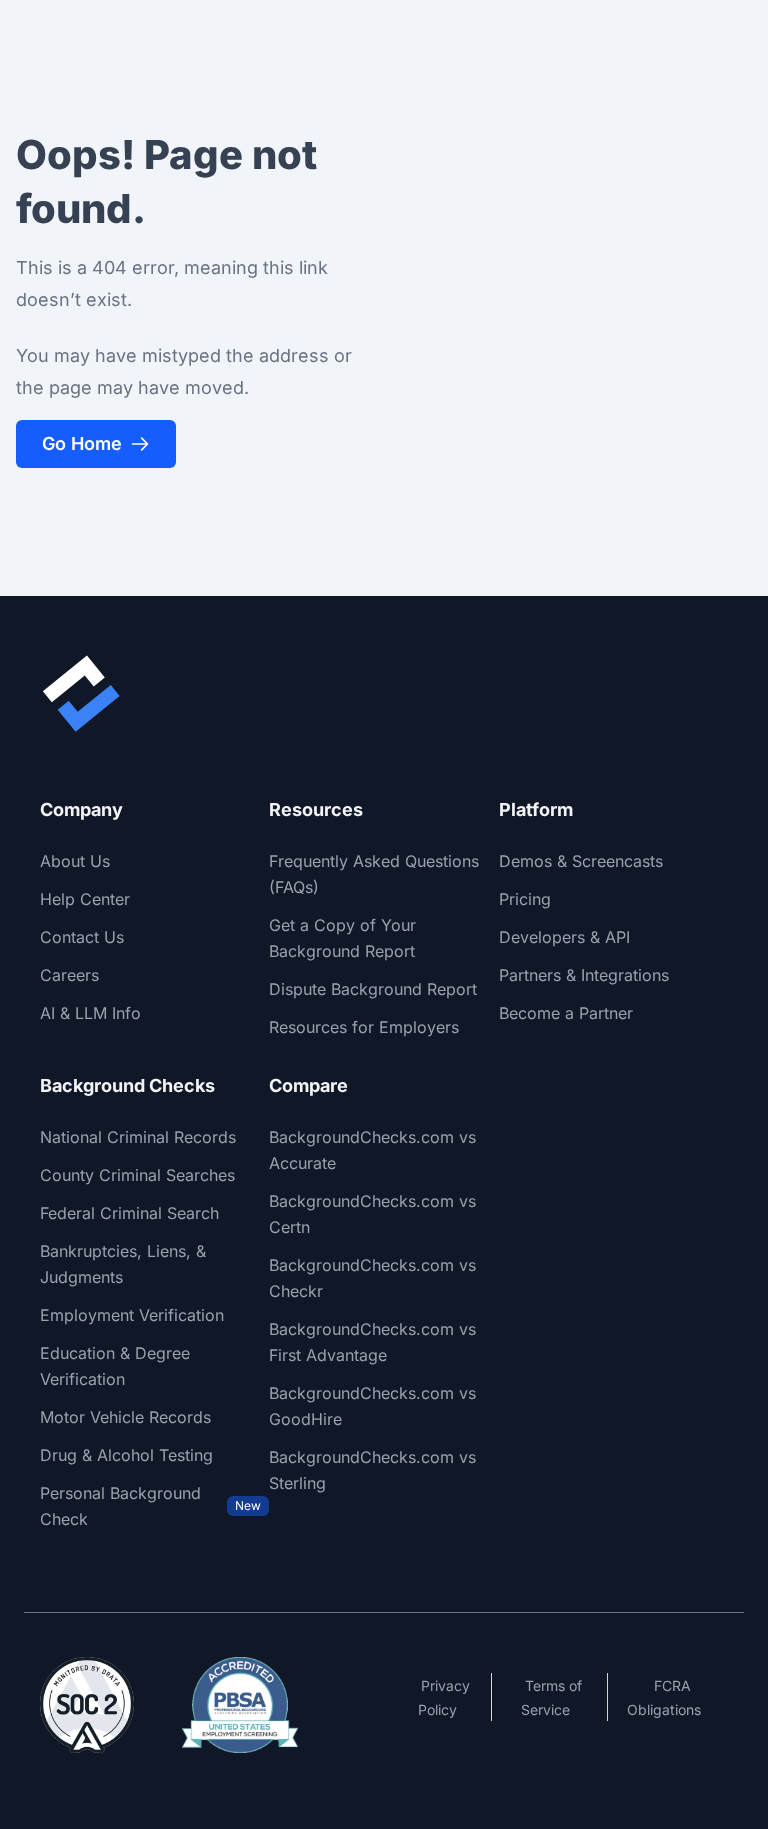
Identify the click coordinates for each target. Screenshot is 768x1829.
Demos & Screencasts (581, 861)
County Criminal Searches (137, 1175)
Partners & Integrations (584, 975)
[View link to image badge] (87, 1705)
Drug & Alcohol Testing (126, 1455)
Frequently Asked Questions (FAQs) (374, 874)
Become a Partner (566, 1013)
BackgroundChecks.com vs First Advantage (372, 1342)
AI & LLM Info (90, 1013)
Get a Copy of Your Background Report (342, 938)
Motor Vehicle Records (125, 1417)
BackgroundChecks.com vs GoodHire (372, 1406)
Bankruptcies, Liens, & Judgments (123, 1264)
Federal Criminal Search (129, 1213)
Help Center (85, 899)
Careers (69, 975)
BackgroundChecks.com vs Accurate (372, 1150)
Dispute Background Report (373, 989)
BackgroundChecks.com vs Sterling (372, 1470)
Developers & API (564, 937)
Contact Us (82, 937)
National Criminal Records (138, 1137)
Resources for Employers (364, 1027)
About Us (75, 861)
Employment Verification (132, 1315)
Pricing (525, 899)
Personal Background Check (150, 1506)
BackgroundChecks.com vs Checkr (372, 1278)
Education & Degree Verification (115, 1366)
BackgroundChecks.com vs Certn (372, 1214)
